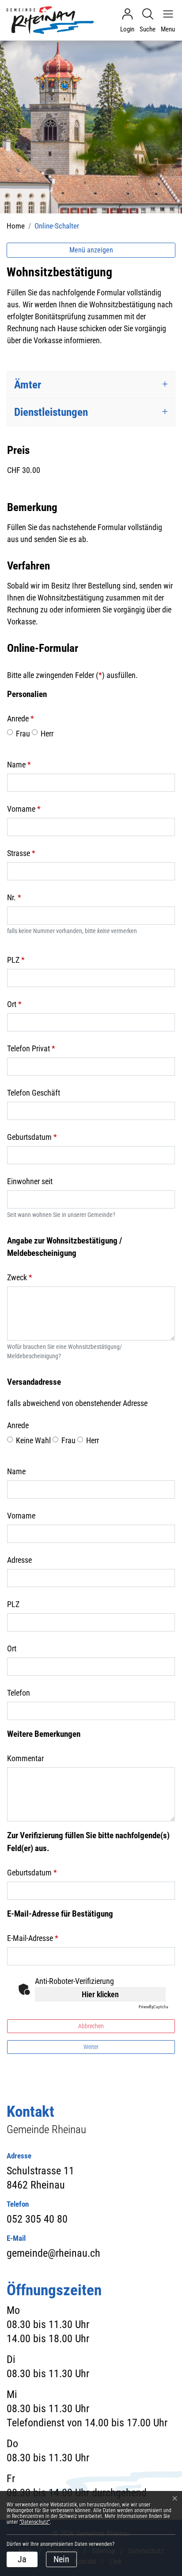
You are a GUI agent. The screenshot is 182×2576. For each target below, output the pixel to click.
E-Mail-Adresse (33, 1938)
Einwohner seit (30, 1181)
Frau (23, 734)
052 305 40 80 (37, 2219)
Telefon (19, 1693)
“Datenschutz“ (35, 2522)
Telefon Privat (31, 1048)
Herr (47, 734)
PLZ (16, 960)
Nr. (14, 897)
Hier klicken (100, 1994)
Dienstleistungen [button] (51, 412)
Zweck (20, 1277)
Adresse (19, 1560)
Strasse (21, 853)
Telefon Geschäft (34, 1093)
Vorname (24, 809)
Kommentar (25, 1758)
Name (19, 765)
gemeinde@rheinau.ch (53, 2253)
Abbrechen (91, 2026)
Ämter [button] (28, 385)
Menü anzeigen (91, 250)
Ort (14, 1004)
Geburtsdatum (32, 1137)
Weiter (91, 2047)
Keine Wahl (33, 1440)
